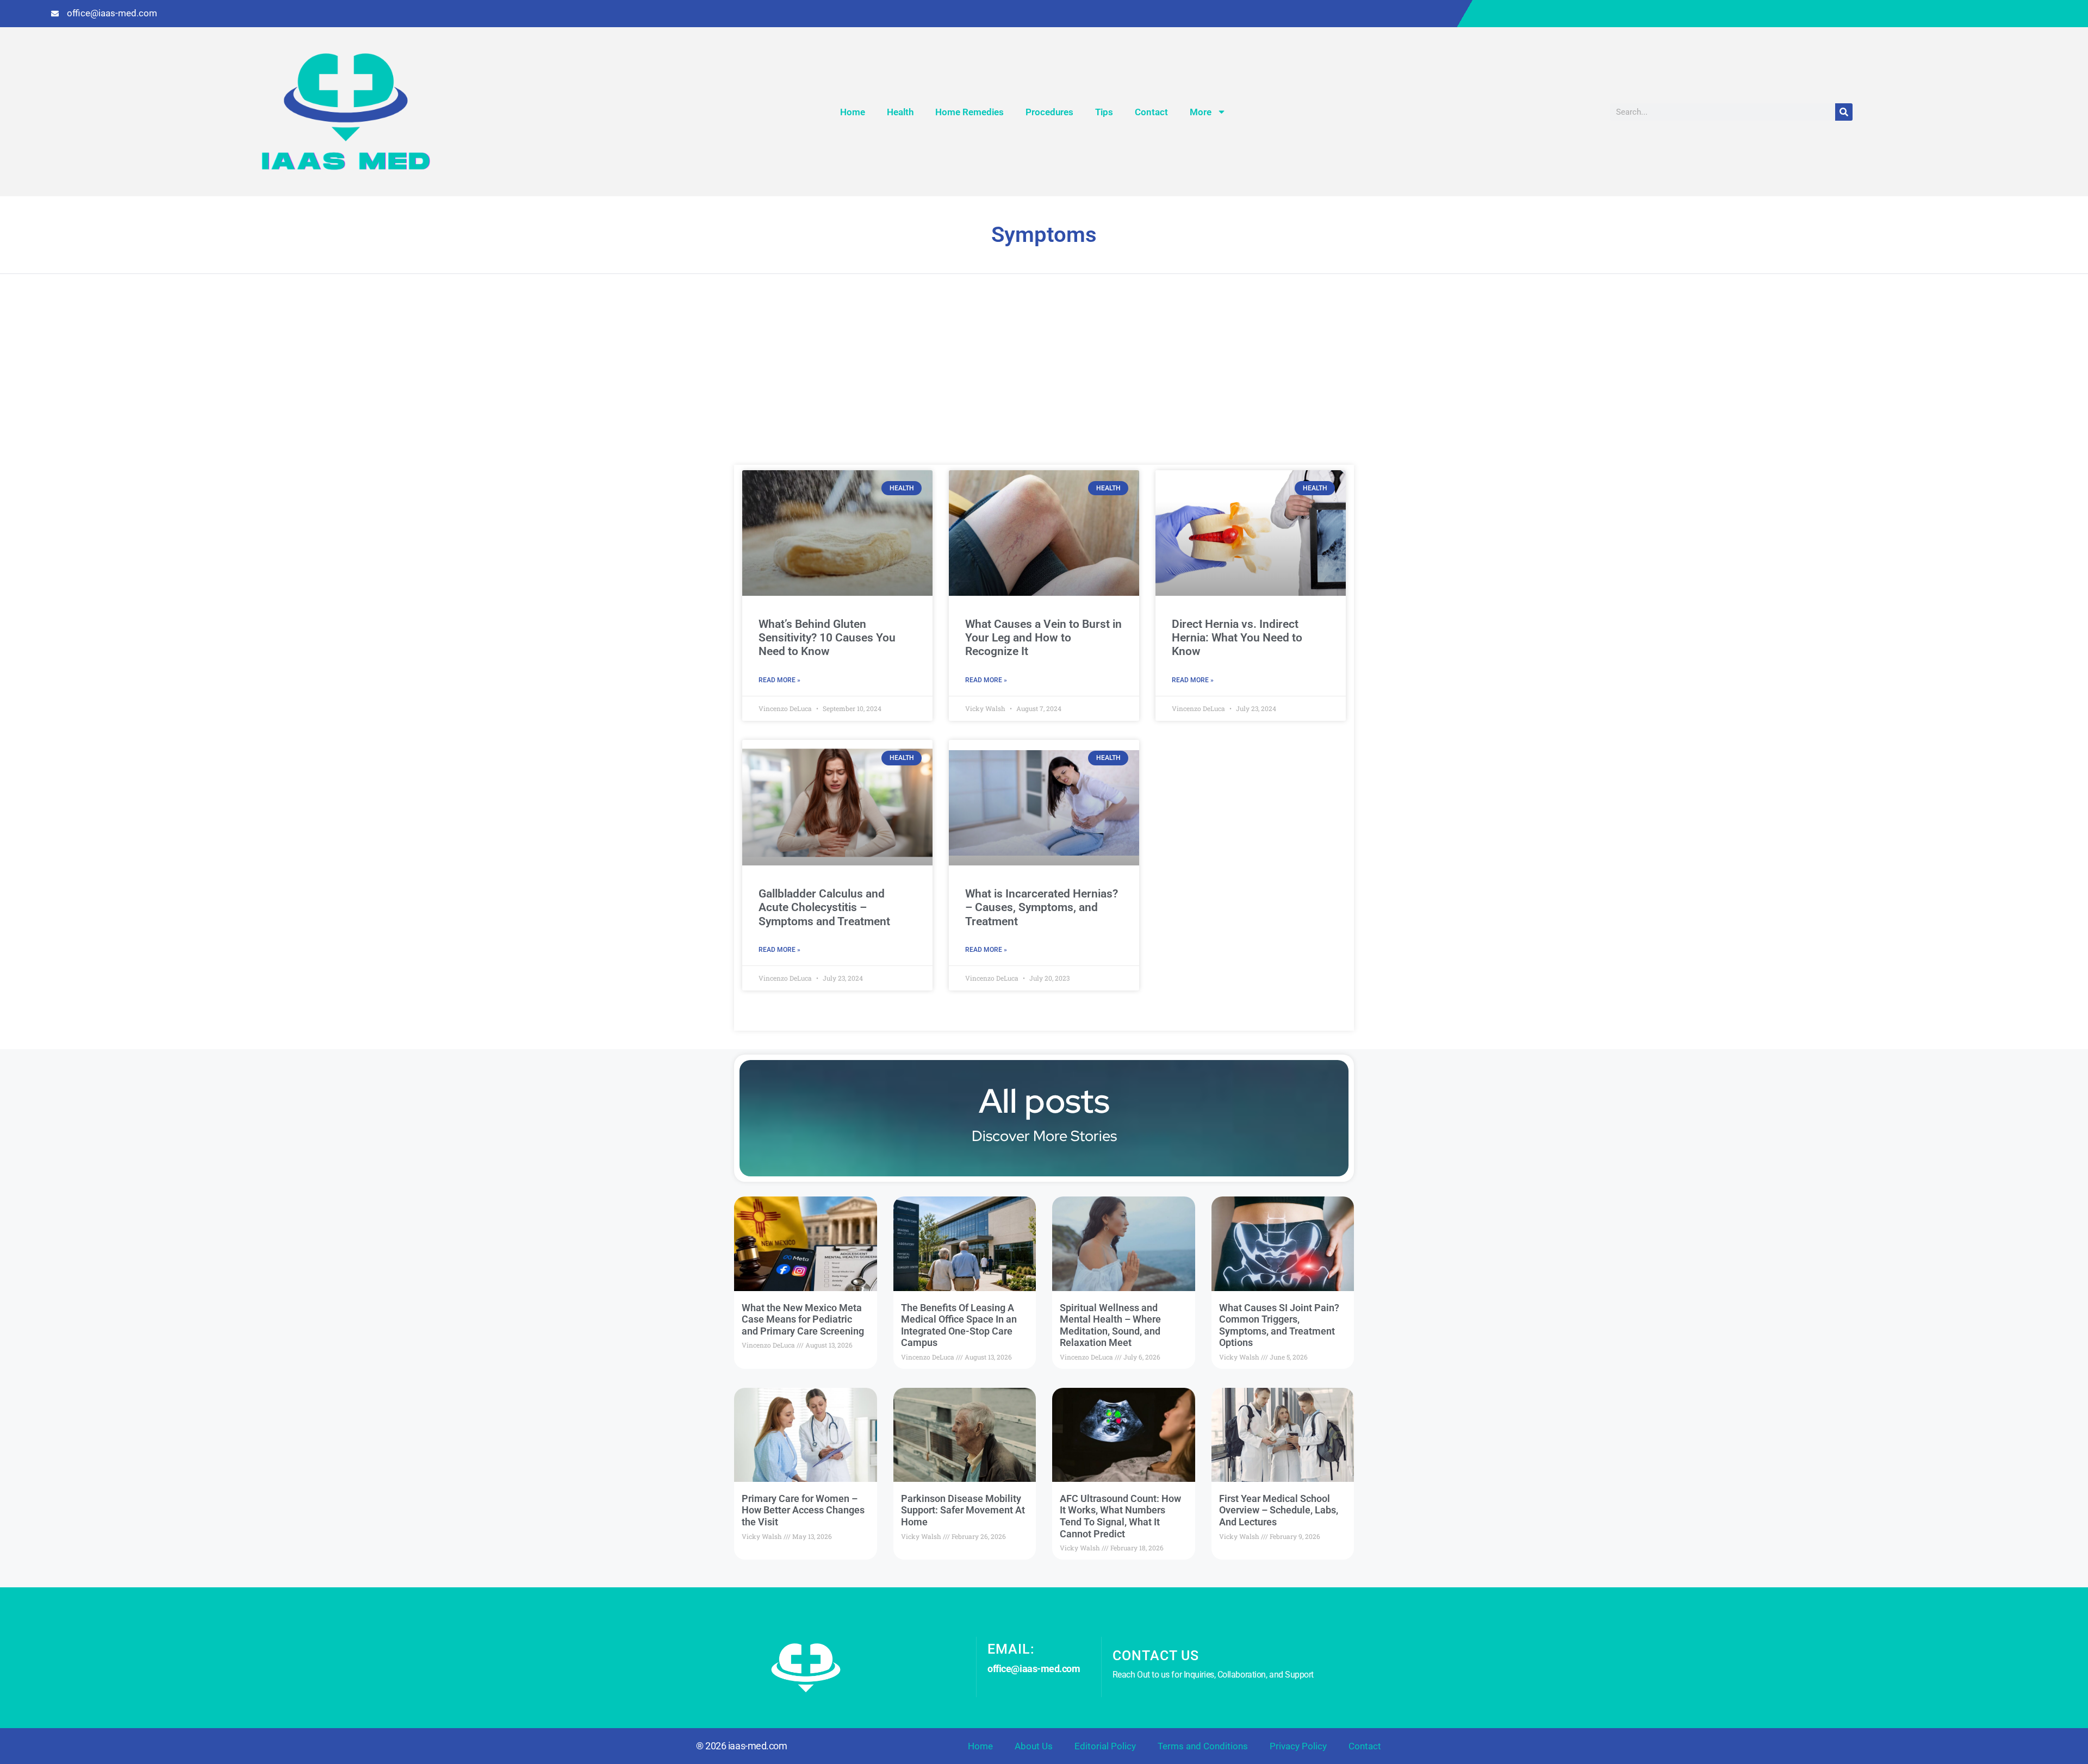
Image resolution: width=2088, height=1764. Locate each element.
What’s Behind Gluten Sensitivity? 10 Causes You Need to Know (827, 638)
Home (853, 112)
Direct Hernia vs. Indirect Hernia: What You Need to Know (1237, 638)
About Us (1034, 1746)
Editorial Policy (1105, 1746)
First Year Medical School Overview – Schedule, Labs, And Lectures (1279, 1510)
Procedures (1049, 112)
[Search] (1844, 112)
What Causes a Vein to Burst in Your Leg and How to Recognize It (1043, 638)
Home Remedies (970, 112)
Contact (1151, 112)
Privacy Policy (1298, 1746)
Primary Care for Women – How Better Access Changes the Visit (803, 1510)
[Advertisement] (1044, 383)
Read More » (779, 680)
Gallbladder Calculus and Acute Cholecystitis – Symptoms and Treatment (824, 907)
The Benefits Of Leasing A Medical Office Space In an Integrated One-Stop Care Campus (959, 1325)
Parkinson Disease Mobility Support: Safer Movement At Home (963, 1510)
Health (900, 112)
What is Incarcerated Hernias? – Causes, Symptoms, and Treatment (1042, 907)
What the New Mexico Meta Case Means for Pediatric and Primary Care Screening (803, 1319)
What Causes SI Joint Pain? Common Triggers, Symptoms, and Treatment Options (1279, 1325)
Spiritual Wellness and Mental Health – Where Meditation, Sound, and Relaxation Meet (1110, 1325)
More (1201, 112)
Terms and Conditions (1203, 1746)
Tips (1104, 112)
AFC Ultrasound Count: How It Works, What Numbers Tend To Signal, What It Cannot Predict (1120, 1516)
